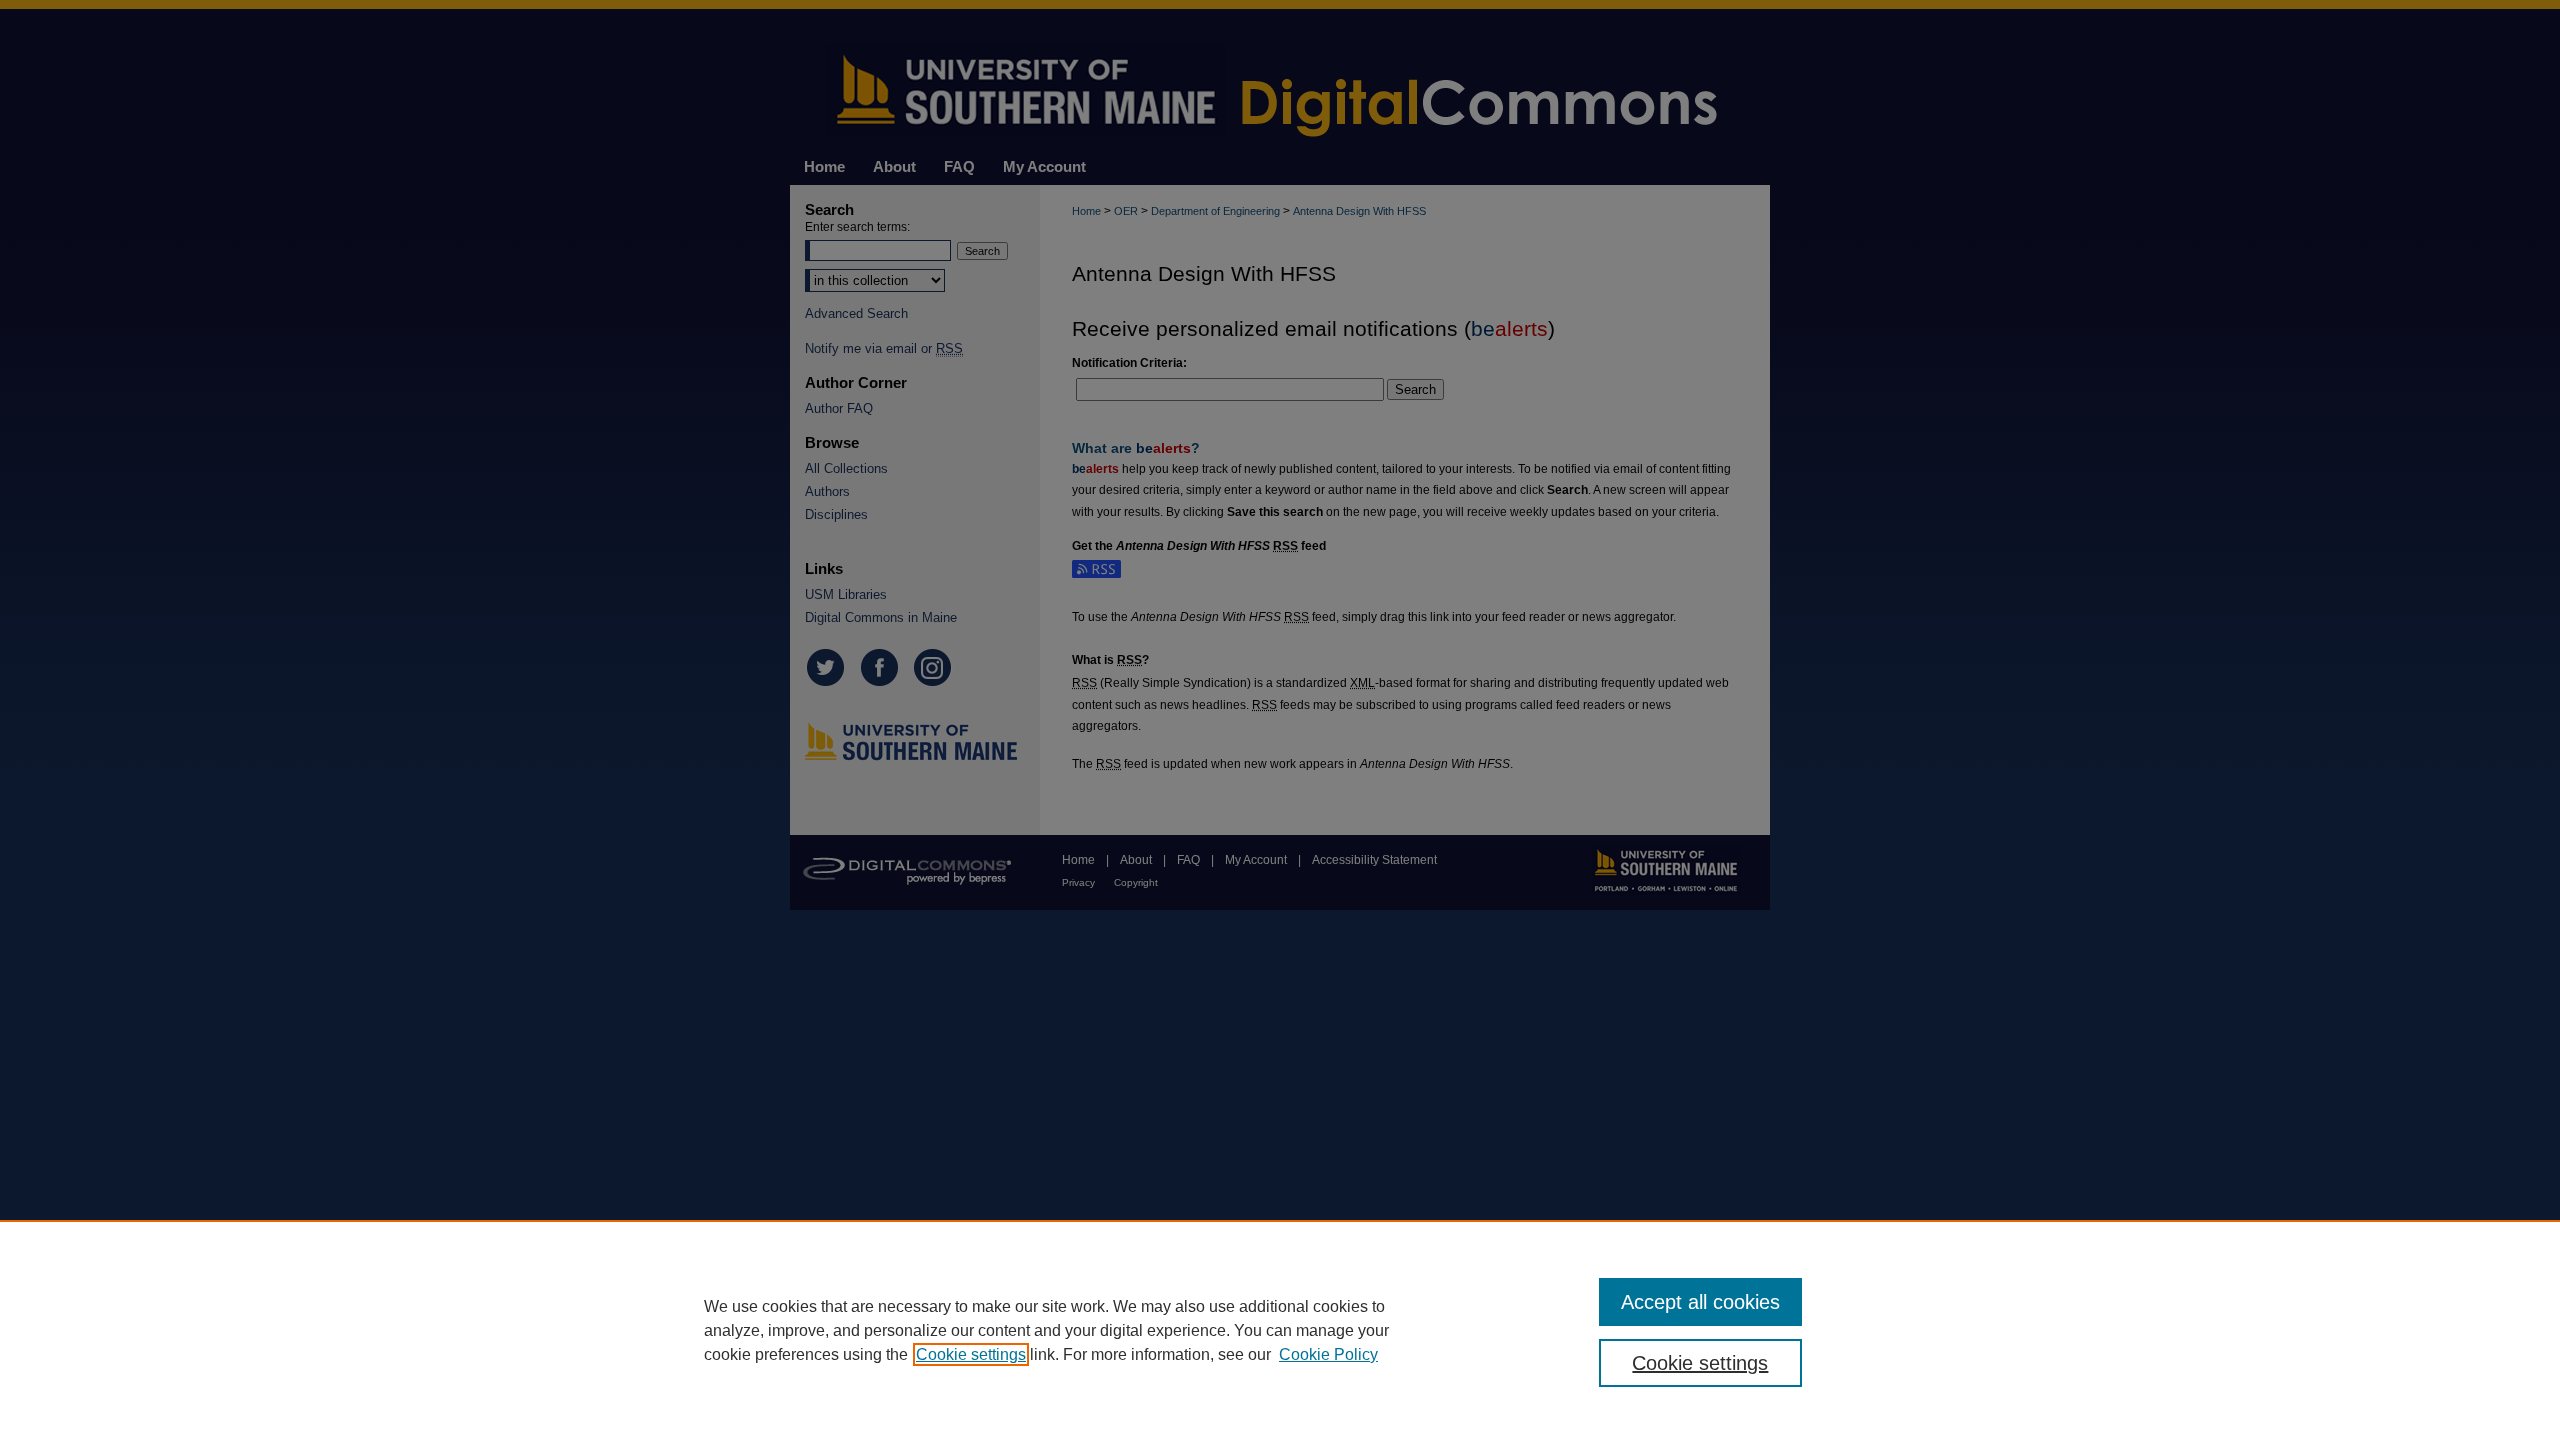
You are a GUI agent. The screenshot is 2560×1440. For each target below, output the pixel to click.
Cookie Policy (1328, 1354)
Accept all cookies (1700, 1302)
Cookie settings (971, 1354)
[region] (1280, 1330)
